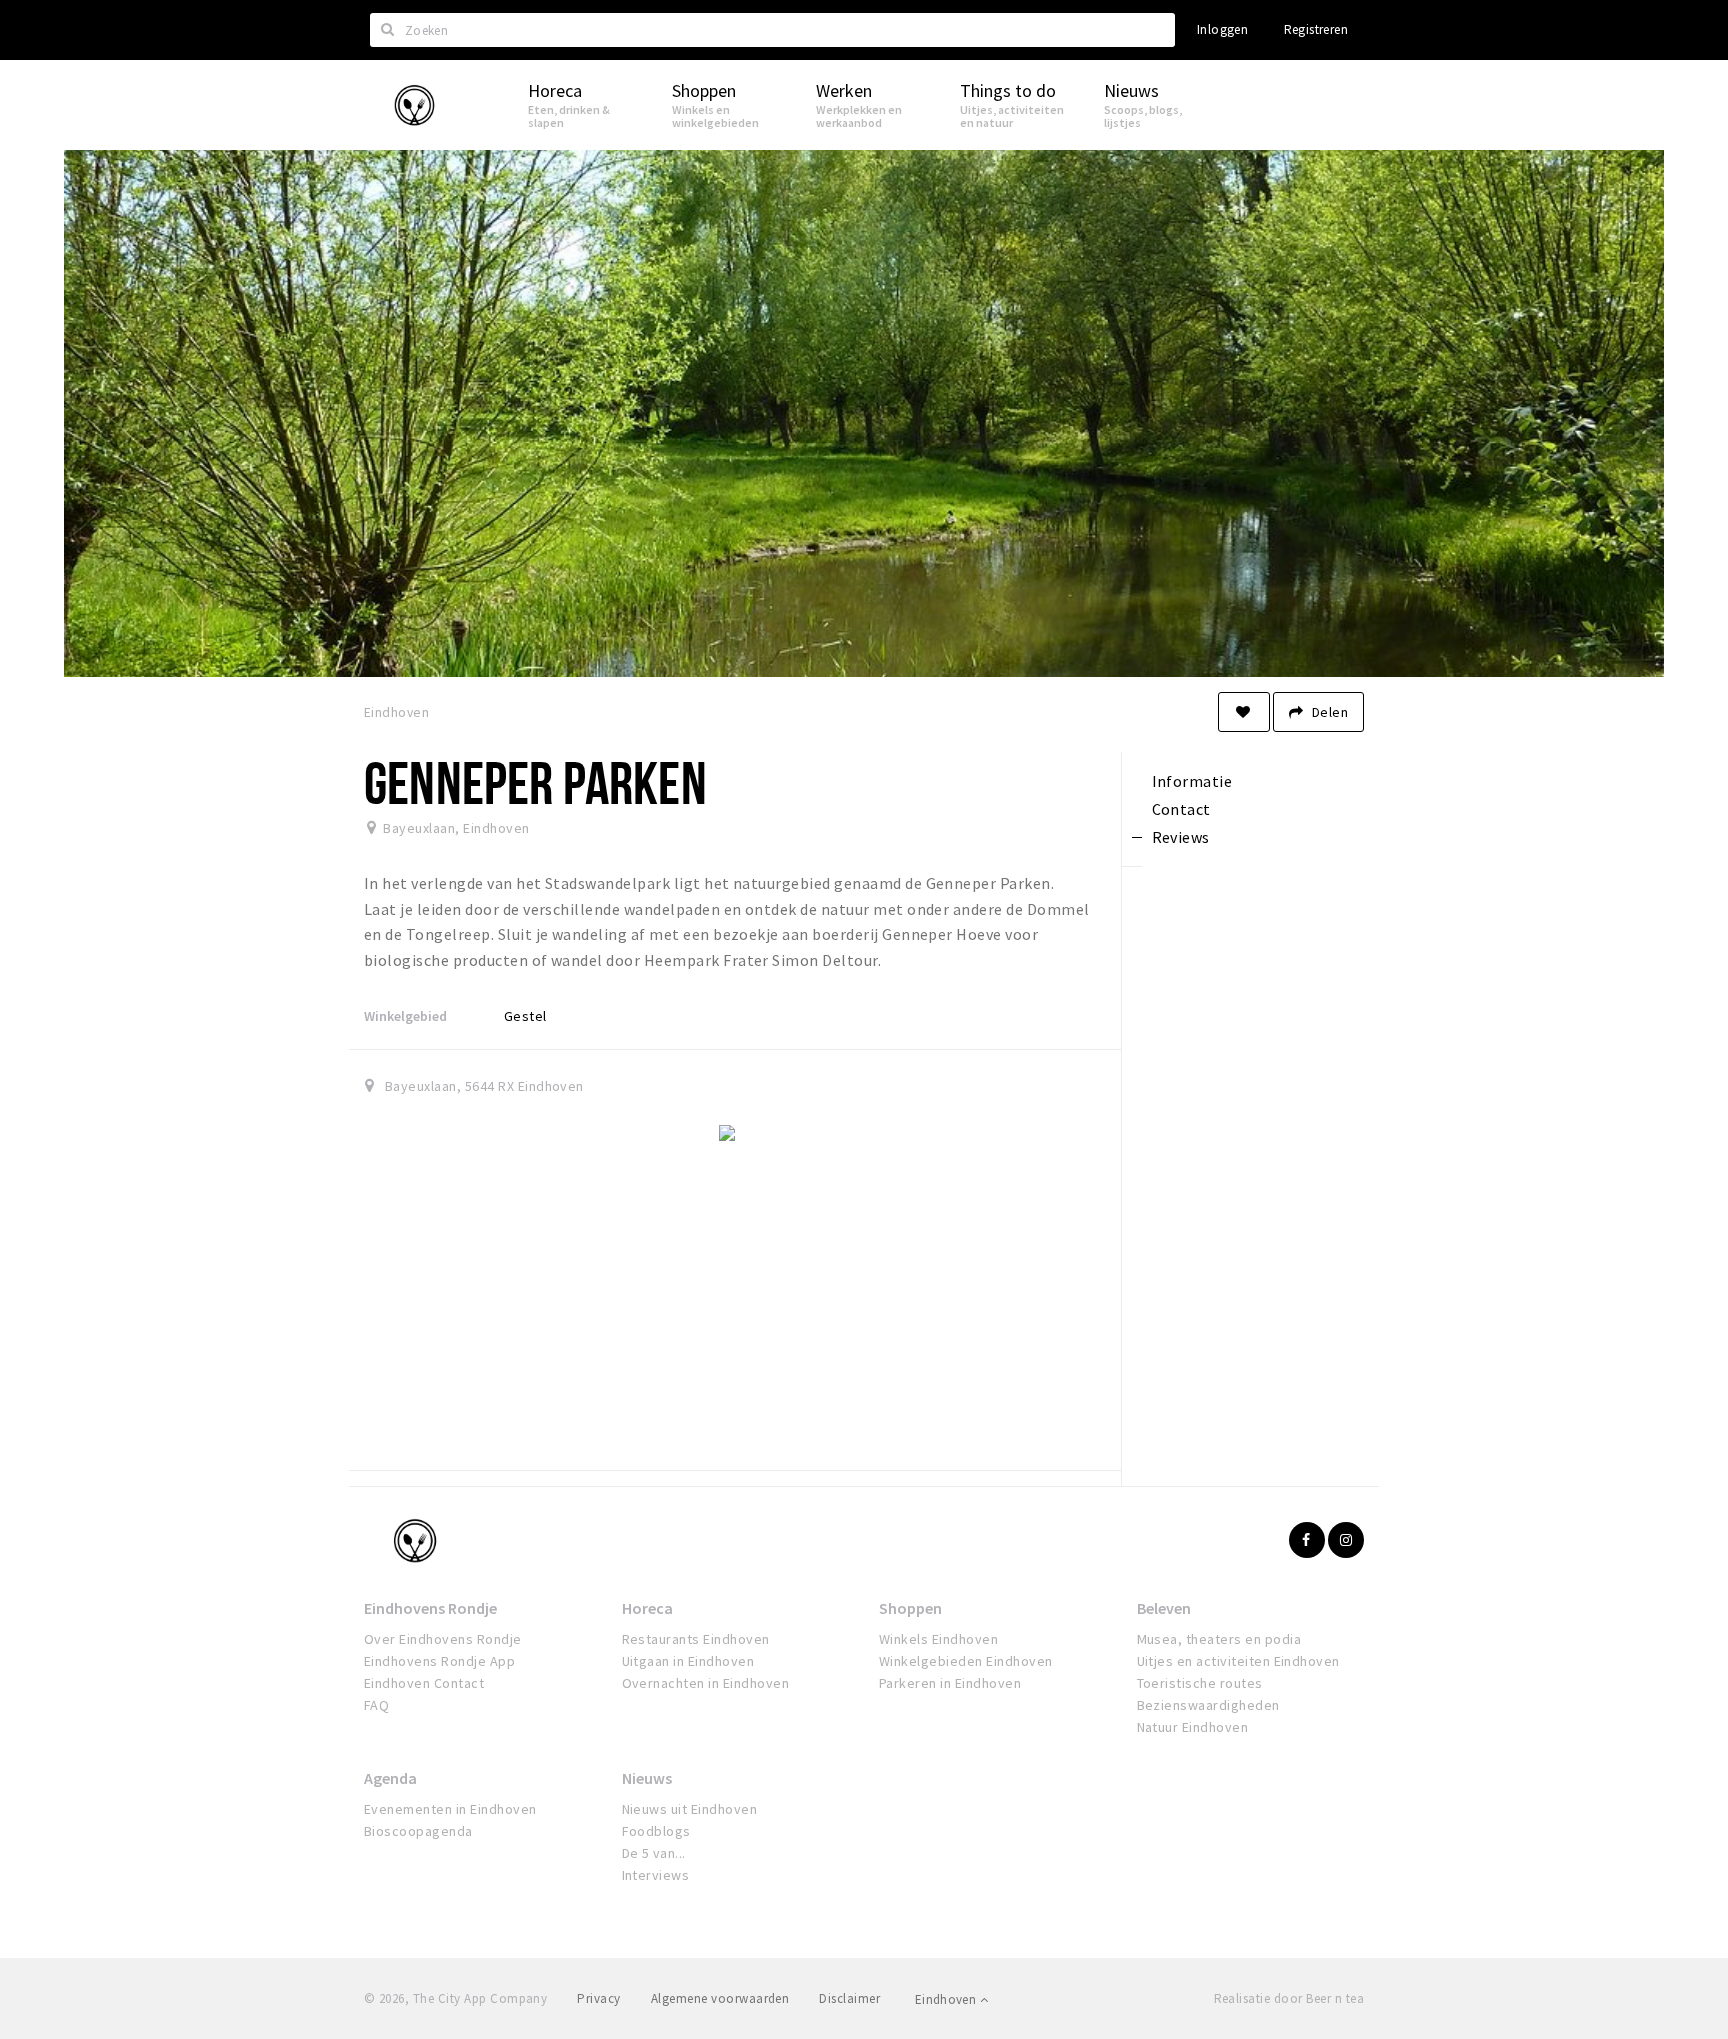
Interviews (656, 1875)
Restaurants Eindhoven (696, 1639)
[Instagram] (1346, 1540)
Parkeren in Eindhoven (950, 1683)
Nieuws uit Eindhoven (690, 1809)
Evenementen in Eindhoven (450, 1809)
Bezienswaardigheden (1208, 1705)
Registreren (1316, 29)
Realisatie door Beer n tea (1289, 1998)
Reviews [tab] (1181, 837)
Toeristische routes (1200, 1683)
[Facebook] (1307, 1540)
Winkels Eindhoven (938, 1639)
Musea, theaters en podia (1219, 1639)
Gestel (525, 1016)
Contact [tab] (1181, 809)
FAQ (376, 1705)
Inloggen (1222, 29)
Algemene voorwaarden (720, 1998)
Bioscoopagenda (418, 1831)
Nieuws (647, 1778)
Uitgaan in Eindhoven (688, 1661)
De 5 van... (654, 1853)
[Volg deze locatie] (1244, 712)
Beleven (1164, 1608)
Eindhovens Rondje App (439, 1661)
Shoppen (910, 1608)
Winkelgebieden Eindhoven (966, 1661)
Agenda (390, 1778)
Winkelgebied (405, 1016)
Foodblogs (656, 1831)
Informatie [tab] (1192, 781)
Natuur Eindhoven (1193, 1727)
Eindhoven (947, 1999)
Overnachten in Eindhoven (706, 1683)
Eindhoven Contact (424, 1683)
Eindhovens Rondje (430, 1608)
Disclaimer (849, 1998)
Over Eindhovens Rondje (443, 1639)
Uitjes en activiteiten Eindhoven (1238, 1661)
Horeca (647, 1608)
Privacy (598, 1998)
